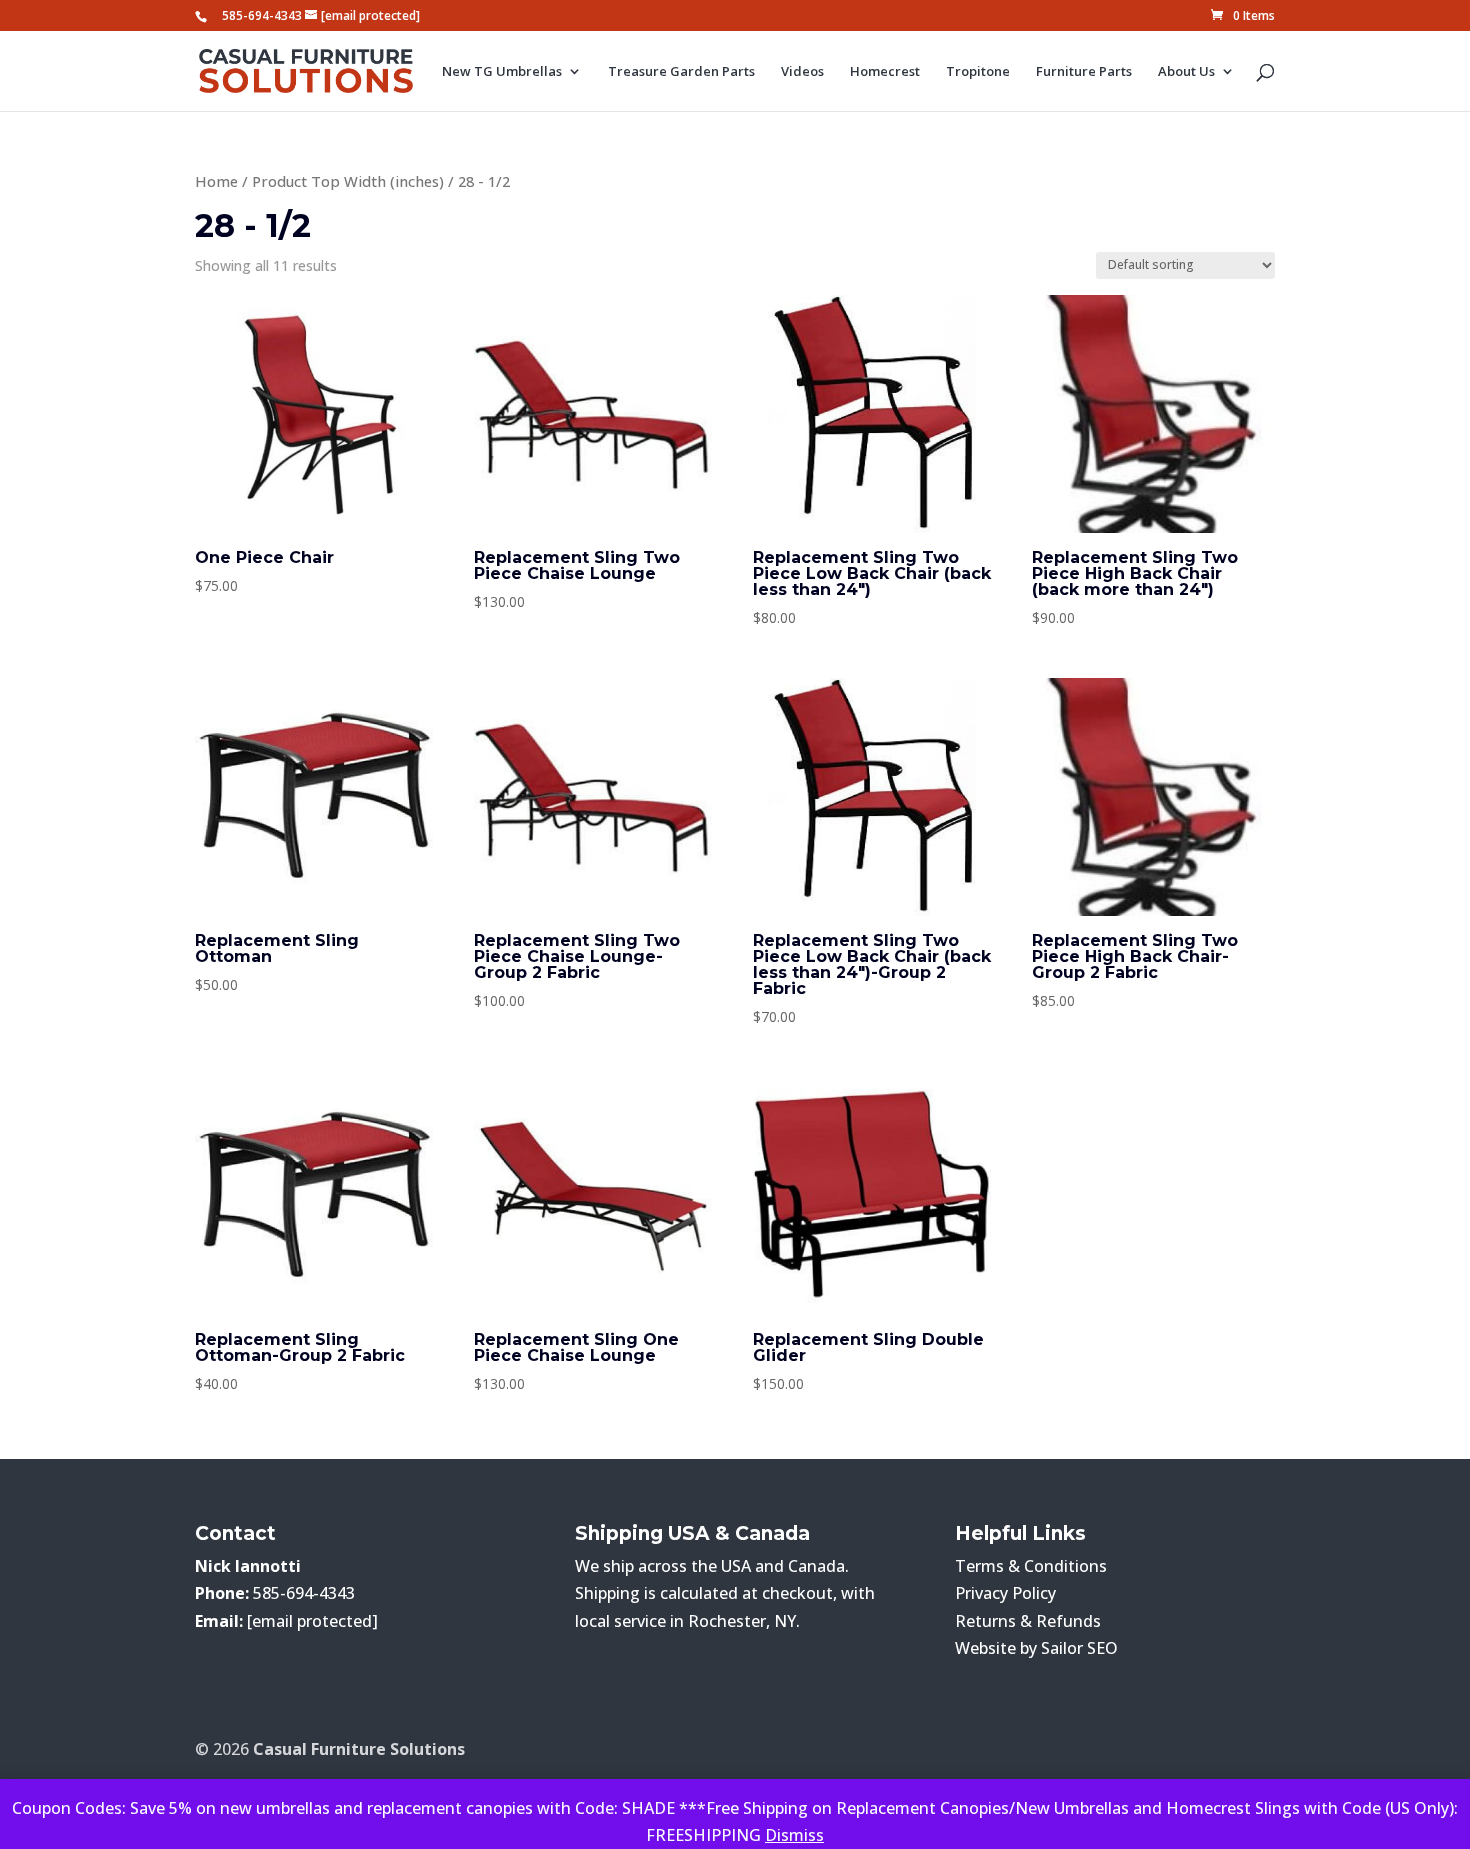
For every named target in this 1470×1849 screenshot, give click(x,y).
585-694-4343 (262, 15)
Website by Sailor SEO (1036, 1648)
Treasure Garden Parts (681, 72)
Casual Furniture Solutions (359, 1749)
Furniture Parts (1084, 72)
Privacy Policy (1005, 1593)
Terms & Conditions (1031, 1566)
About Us (1186, 72)
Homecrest (885, 72)
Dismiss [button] (794, 1835)
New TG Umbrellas (502, 72)
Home (216, 181)
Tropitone (978, 72)
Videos (802, 72)
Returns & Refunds (1028, 1621)
